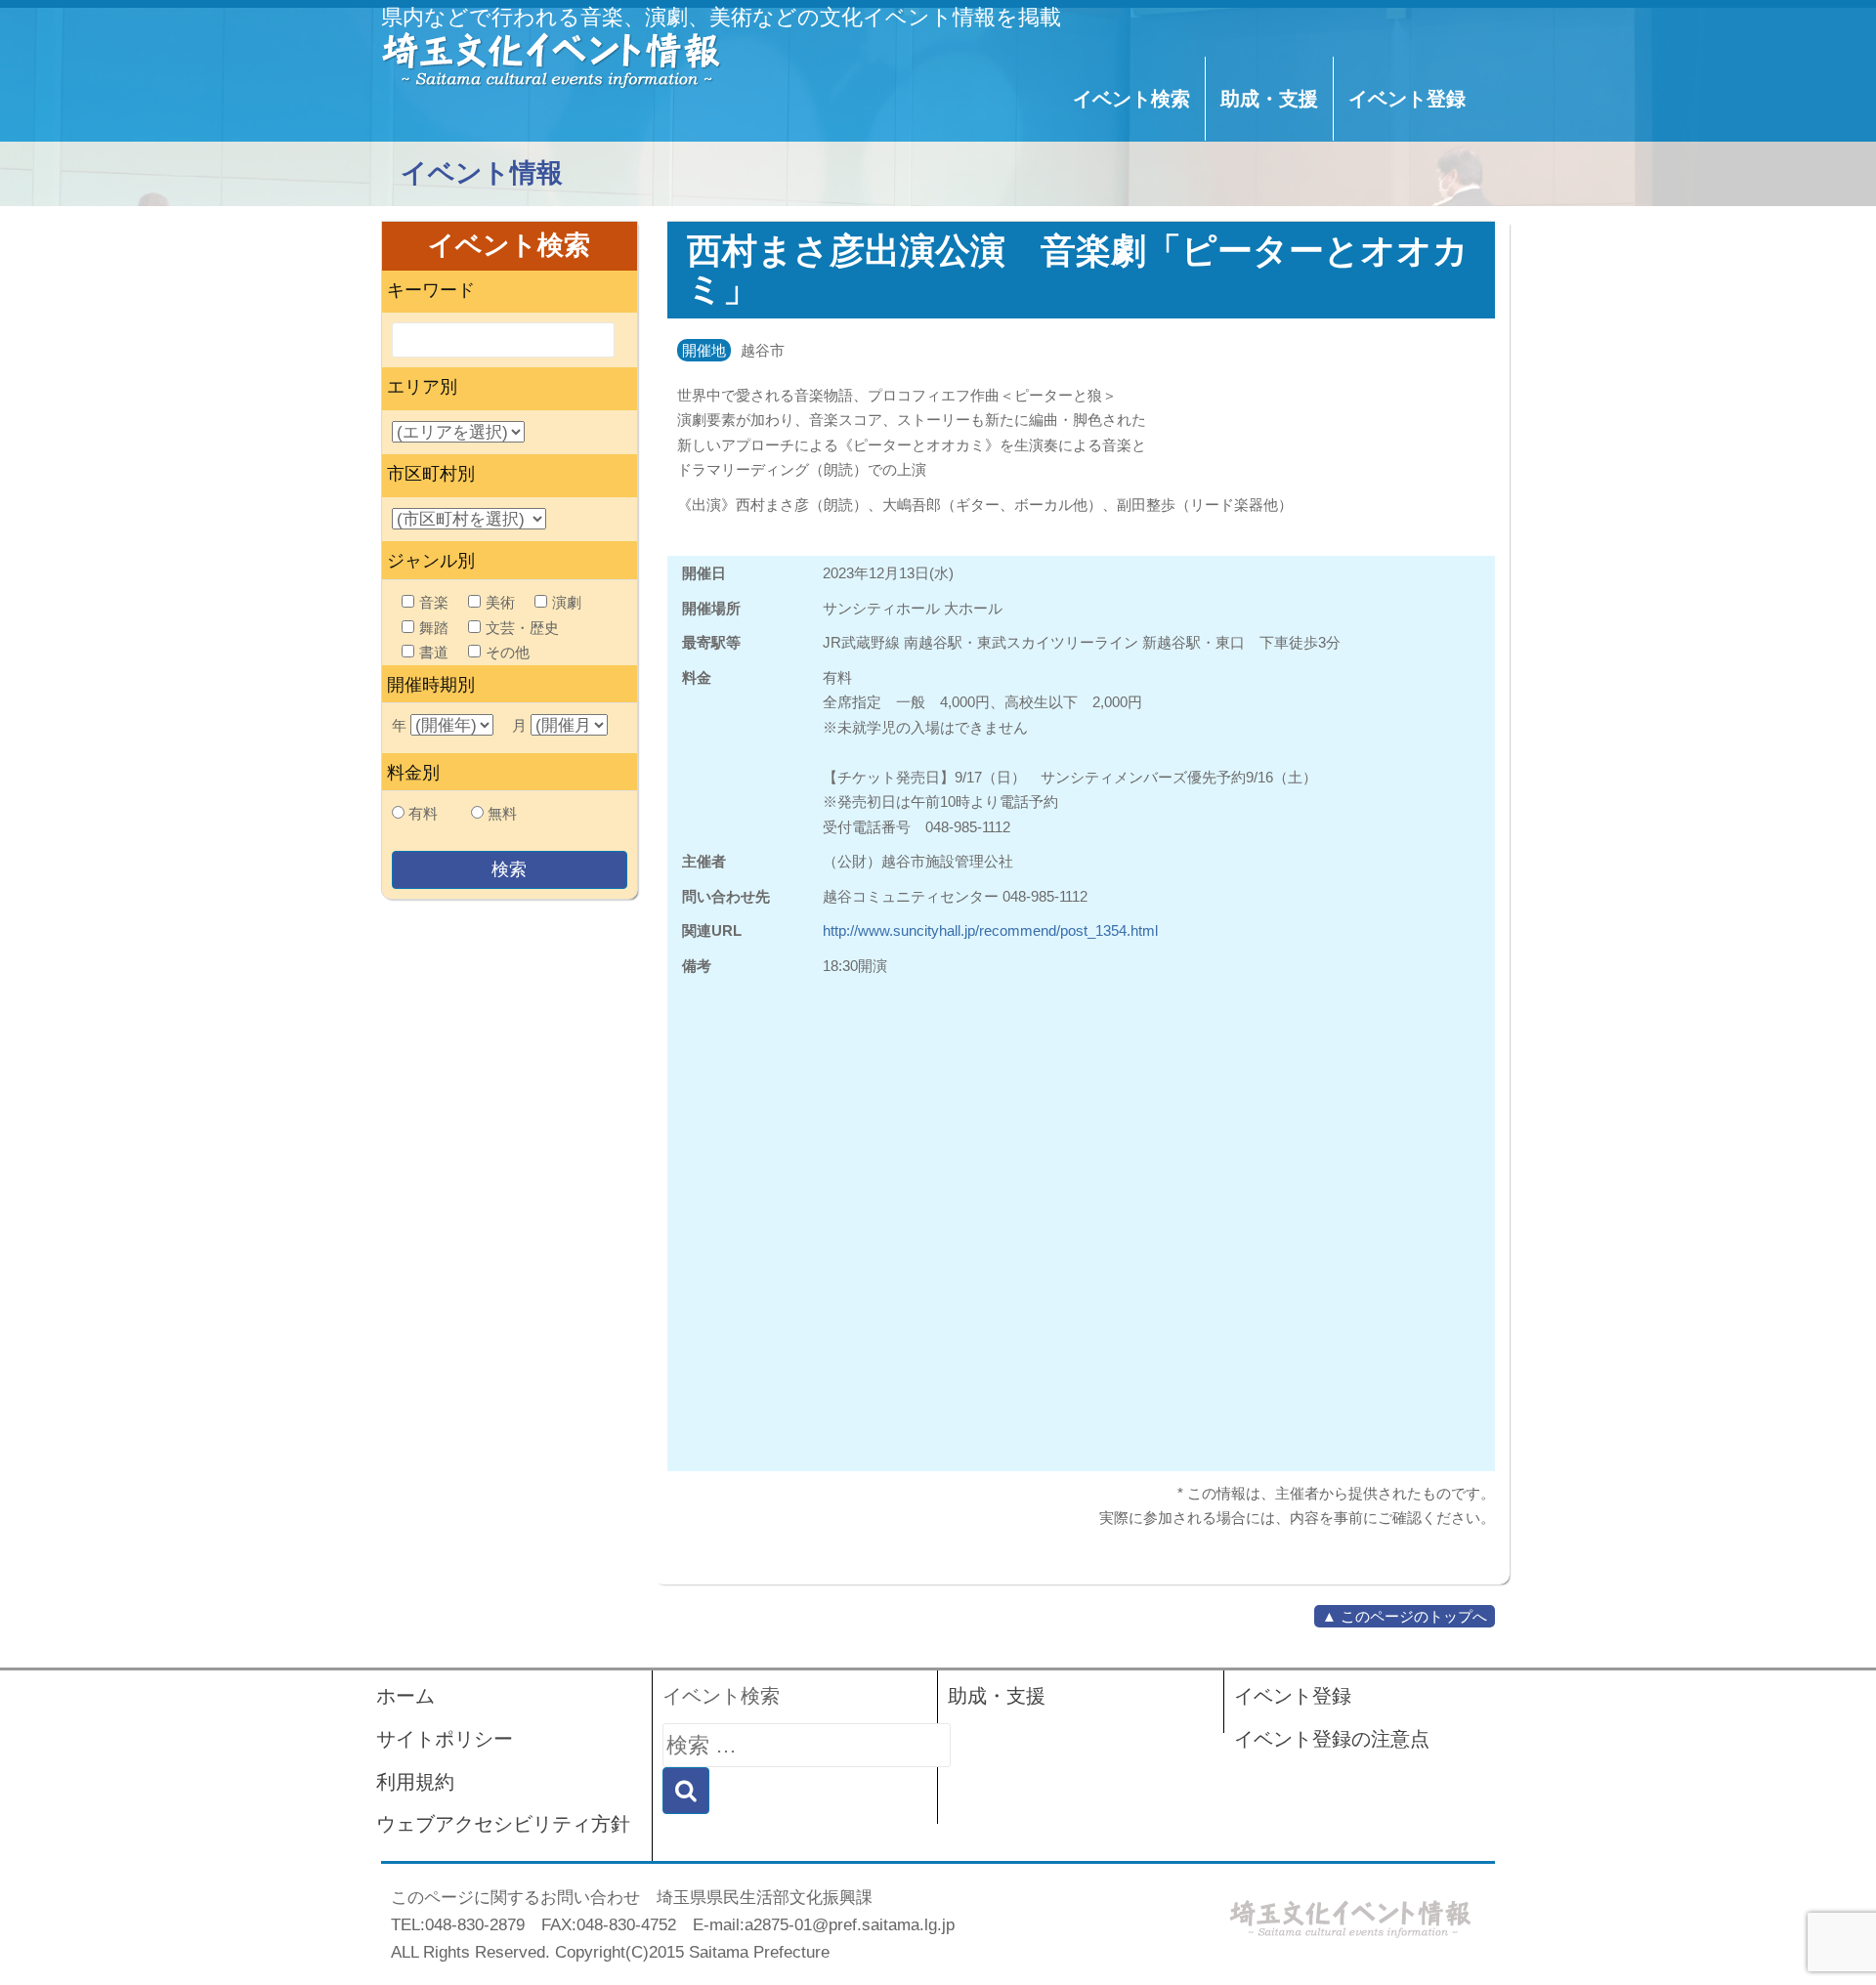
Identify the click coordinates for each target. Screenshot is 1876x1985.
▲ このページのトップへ (1405, 1616)
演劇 (567, 602)
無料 (502, 813)
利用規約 (415, 1782)
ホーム (405, 1696)
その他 (508, 652)
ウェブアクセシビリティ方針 (503, 1824)
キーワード (431, 290)
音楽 (434, 602)
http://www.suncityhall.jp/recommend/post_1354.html (990, 930)
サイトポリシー (445, 1739)
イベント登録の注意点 (1332, 1739)
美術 (500, 602)
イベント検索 (1131, 99)
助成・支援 (1269, 99)
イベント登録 (1407, 99)
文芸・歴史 (522, 628)
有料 (423, 813)
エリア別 (422, 387)
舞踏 (434, 628)
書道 (434, 652)
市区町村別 (431, 474)
